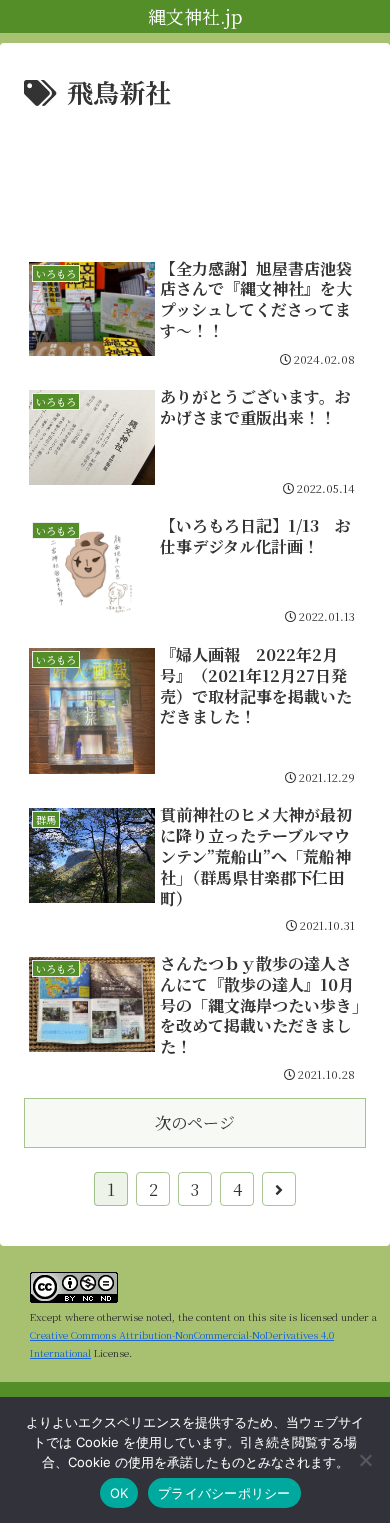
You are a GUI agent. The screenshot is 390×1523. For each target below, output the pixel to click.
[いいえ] (365, 1460)
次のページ (195, 1122)
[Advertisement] (195, 175)
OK (119, 1493)
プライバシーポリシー (224, 1493)
